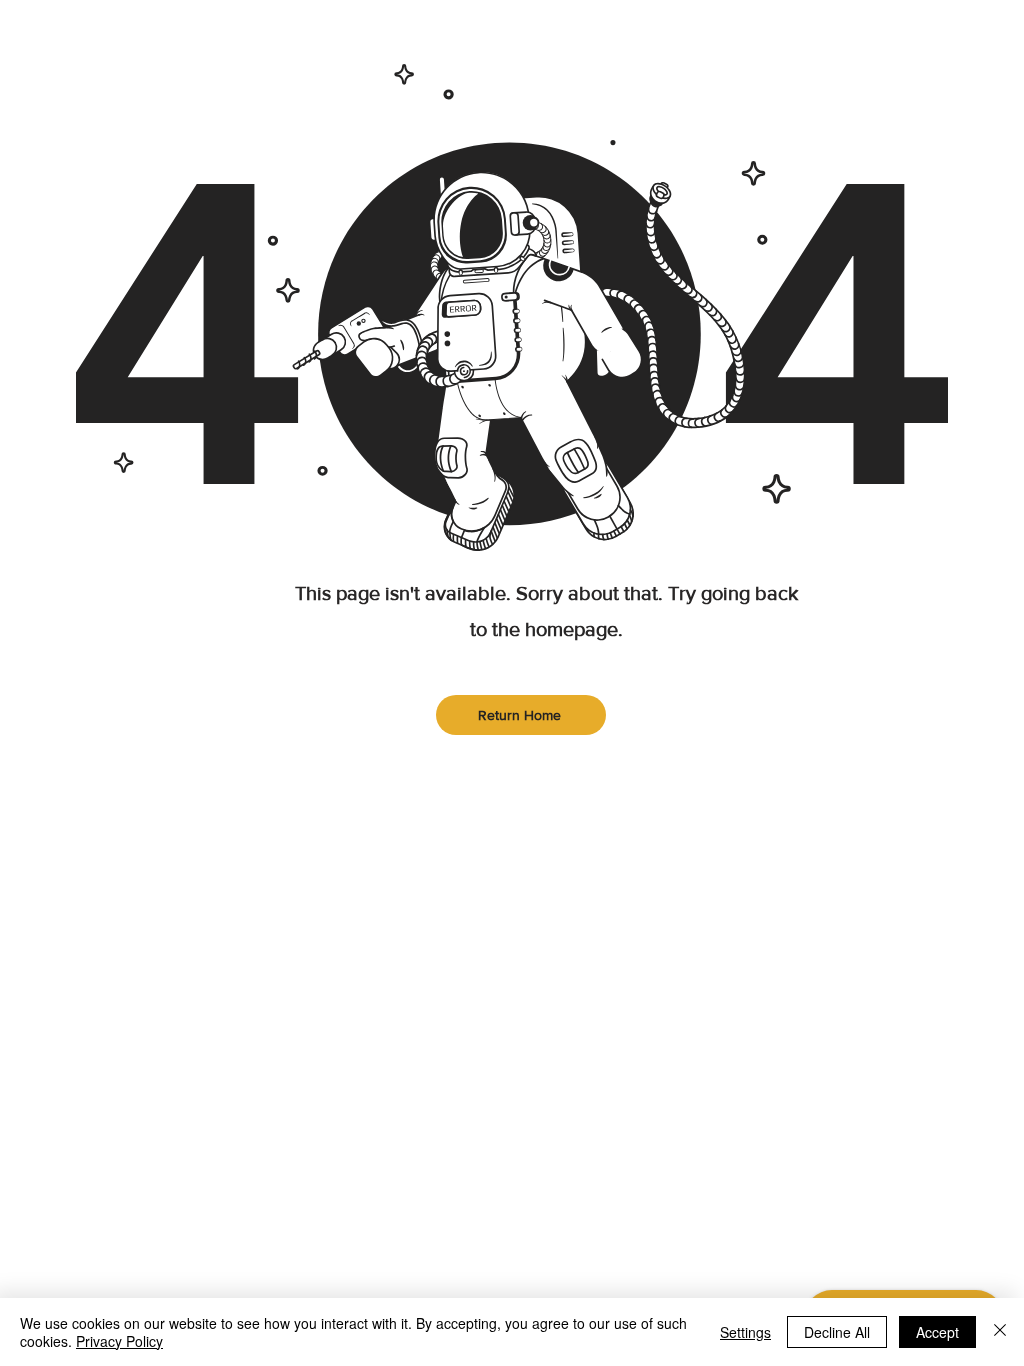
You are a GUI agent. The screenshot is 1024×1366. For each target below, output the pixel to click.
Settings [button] (745, 1332)
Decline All (837, 1332)
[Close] (1000, 1332)
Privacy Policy (119, 1341)
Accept (937, 1332)
